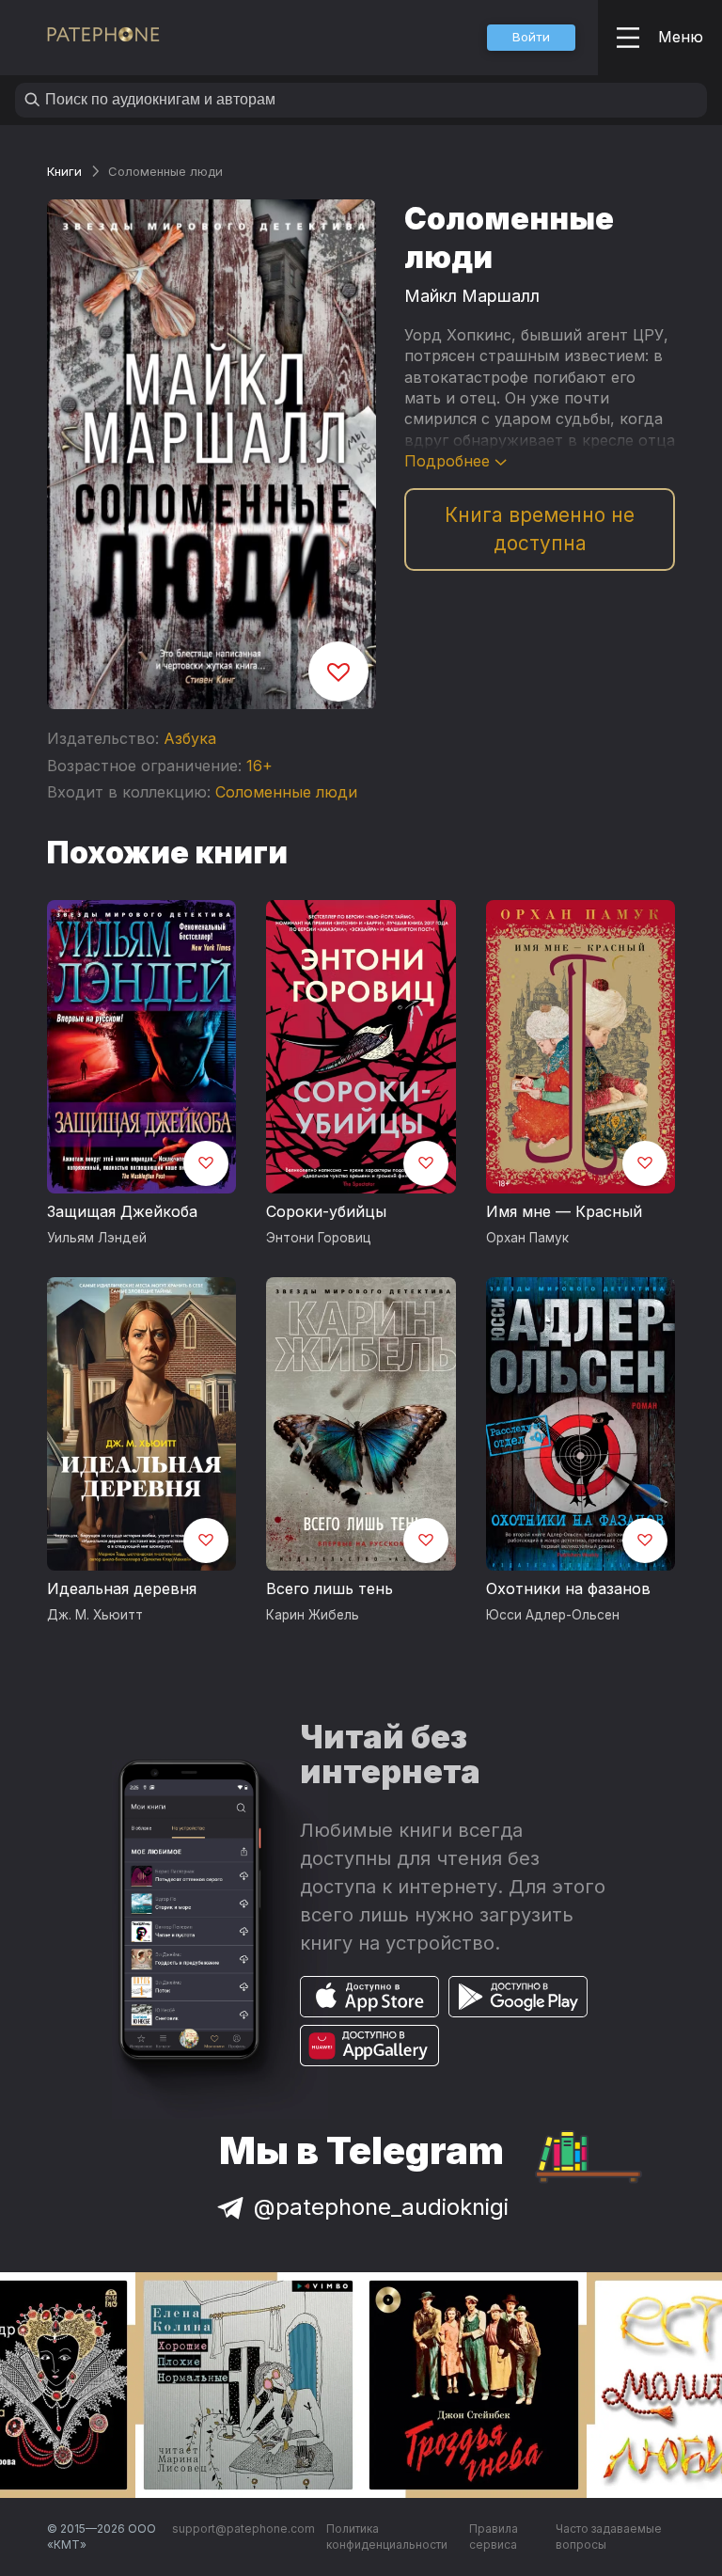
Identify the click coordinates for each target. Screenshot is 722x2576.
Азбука (190, 738)
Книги (64, 171)
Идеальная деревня (122, 1588)
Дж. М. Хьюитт (95, 1615)
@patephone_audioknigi (381, 2207)
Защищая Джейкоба (122, 1211)
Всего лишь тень (330, 1588)
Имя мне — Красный (564, 1211)
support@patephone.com (243, 2529)
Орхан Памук (527, 1238)
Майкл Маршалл (472, 296)
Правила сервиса (494, 2537)
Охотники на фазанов (568, 1588)
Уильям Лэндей (97, 1238)
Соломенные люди (286, 792)
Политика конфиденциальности (387, 2537)
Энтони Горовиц (319, 1238)
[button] (531, 38)
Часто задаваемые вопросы (609, 2537)
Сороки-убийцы (326, 1211)
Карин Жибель (313, 1615)
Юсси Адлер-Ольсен (553, 1615)
